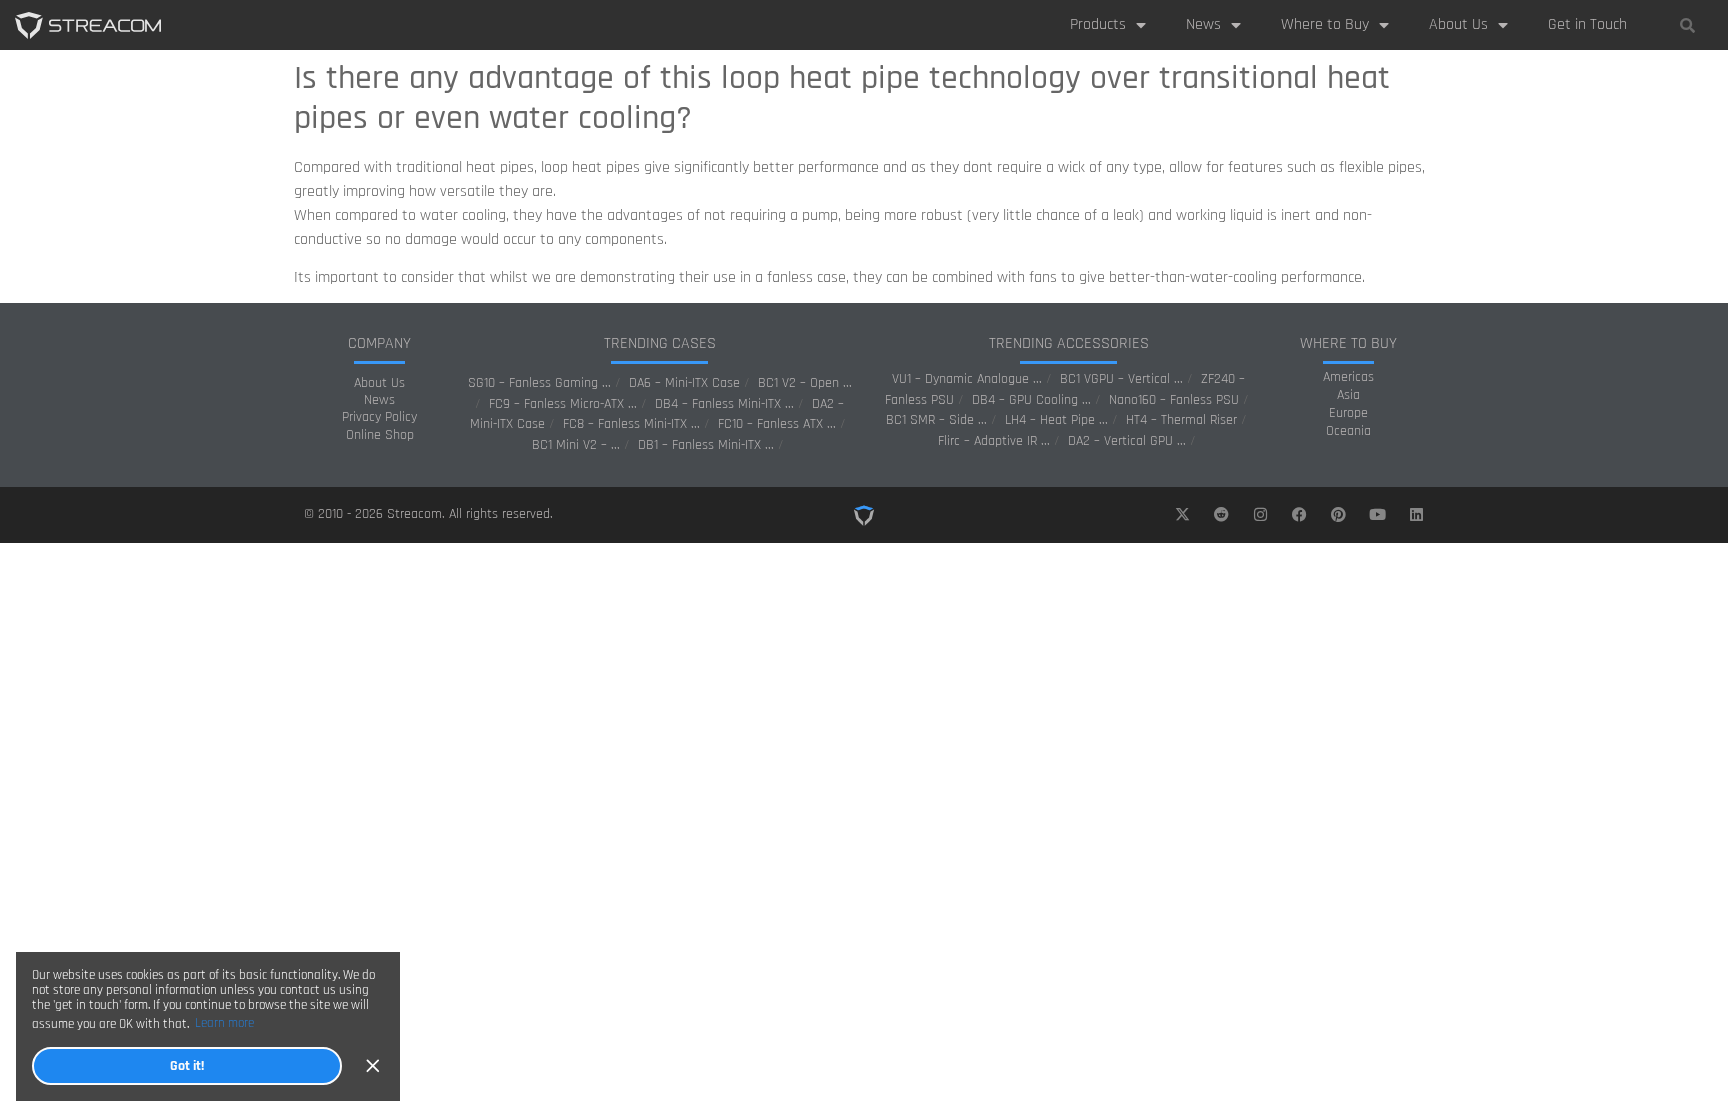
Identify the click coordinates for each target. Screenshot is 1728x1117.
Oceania (1348, 431)
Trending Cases (660, 343)
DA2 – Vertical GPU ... (1127, 441)
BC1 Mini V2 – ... (576, 445)
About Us (1458, 24)
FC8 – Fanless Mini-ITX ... (631, 424)
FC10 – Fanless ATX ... (777, 424)
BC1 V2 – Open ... (805, 383)
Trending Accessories (1069, 343)
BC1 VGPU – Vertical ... (1121, 379)
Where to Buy (1325, 24)
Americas (1348, 377)
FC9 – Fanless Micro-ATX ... (563, 404)
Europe (1348, 413)
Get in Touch (1587, 24)
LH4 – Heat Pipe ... (1056, 420)
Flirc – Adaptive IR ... (994, 441)
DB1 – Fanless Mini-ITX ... (706, 445)
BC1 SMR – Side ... (936, 420)
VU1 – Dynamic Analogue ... (967, 379)
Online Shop (380, 435)
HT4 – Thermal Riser (1181, 420)
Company (379, 343)
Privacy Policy (379, 417)
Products (1098, 24)
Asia (1348, 395)
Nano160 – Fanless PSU (1174, 400)
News (1203, 24)
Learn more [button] (224, 1023)
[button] (1687, 25)
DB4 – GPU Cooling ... (1031, 400)
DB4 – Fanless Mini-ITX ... (724, 404)
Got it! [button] (187, 1065)
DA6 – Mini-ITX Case (684, 383)
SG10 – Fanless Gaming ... (539, 383)
